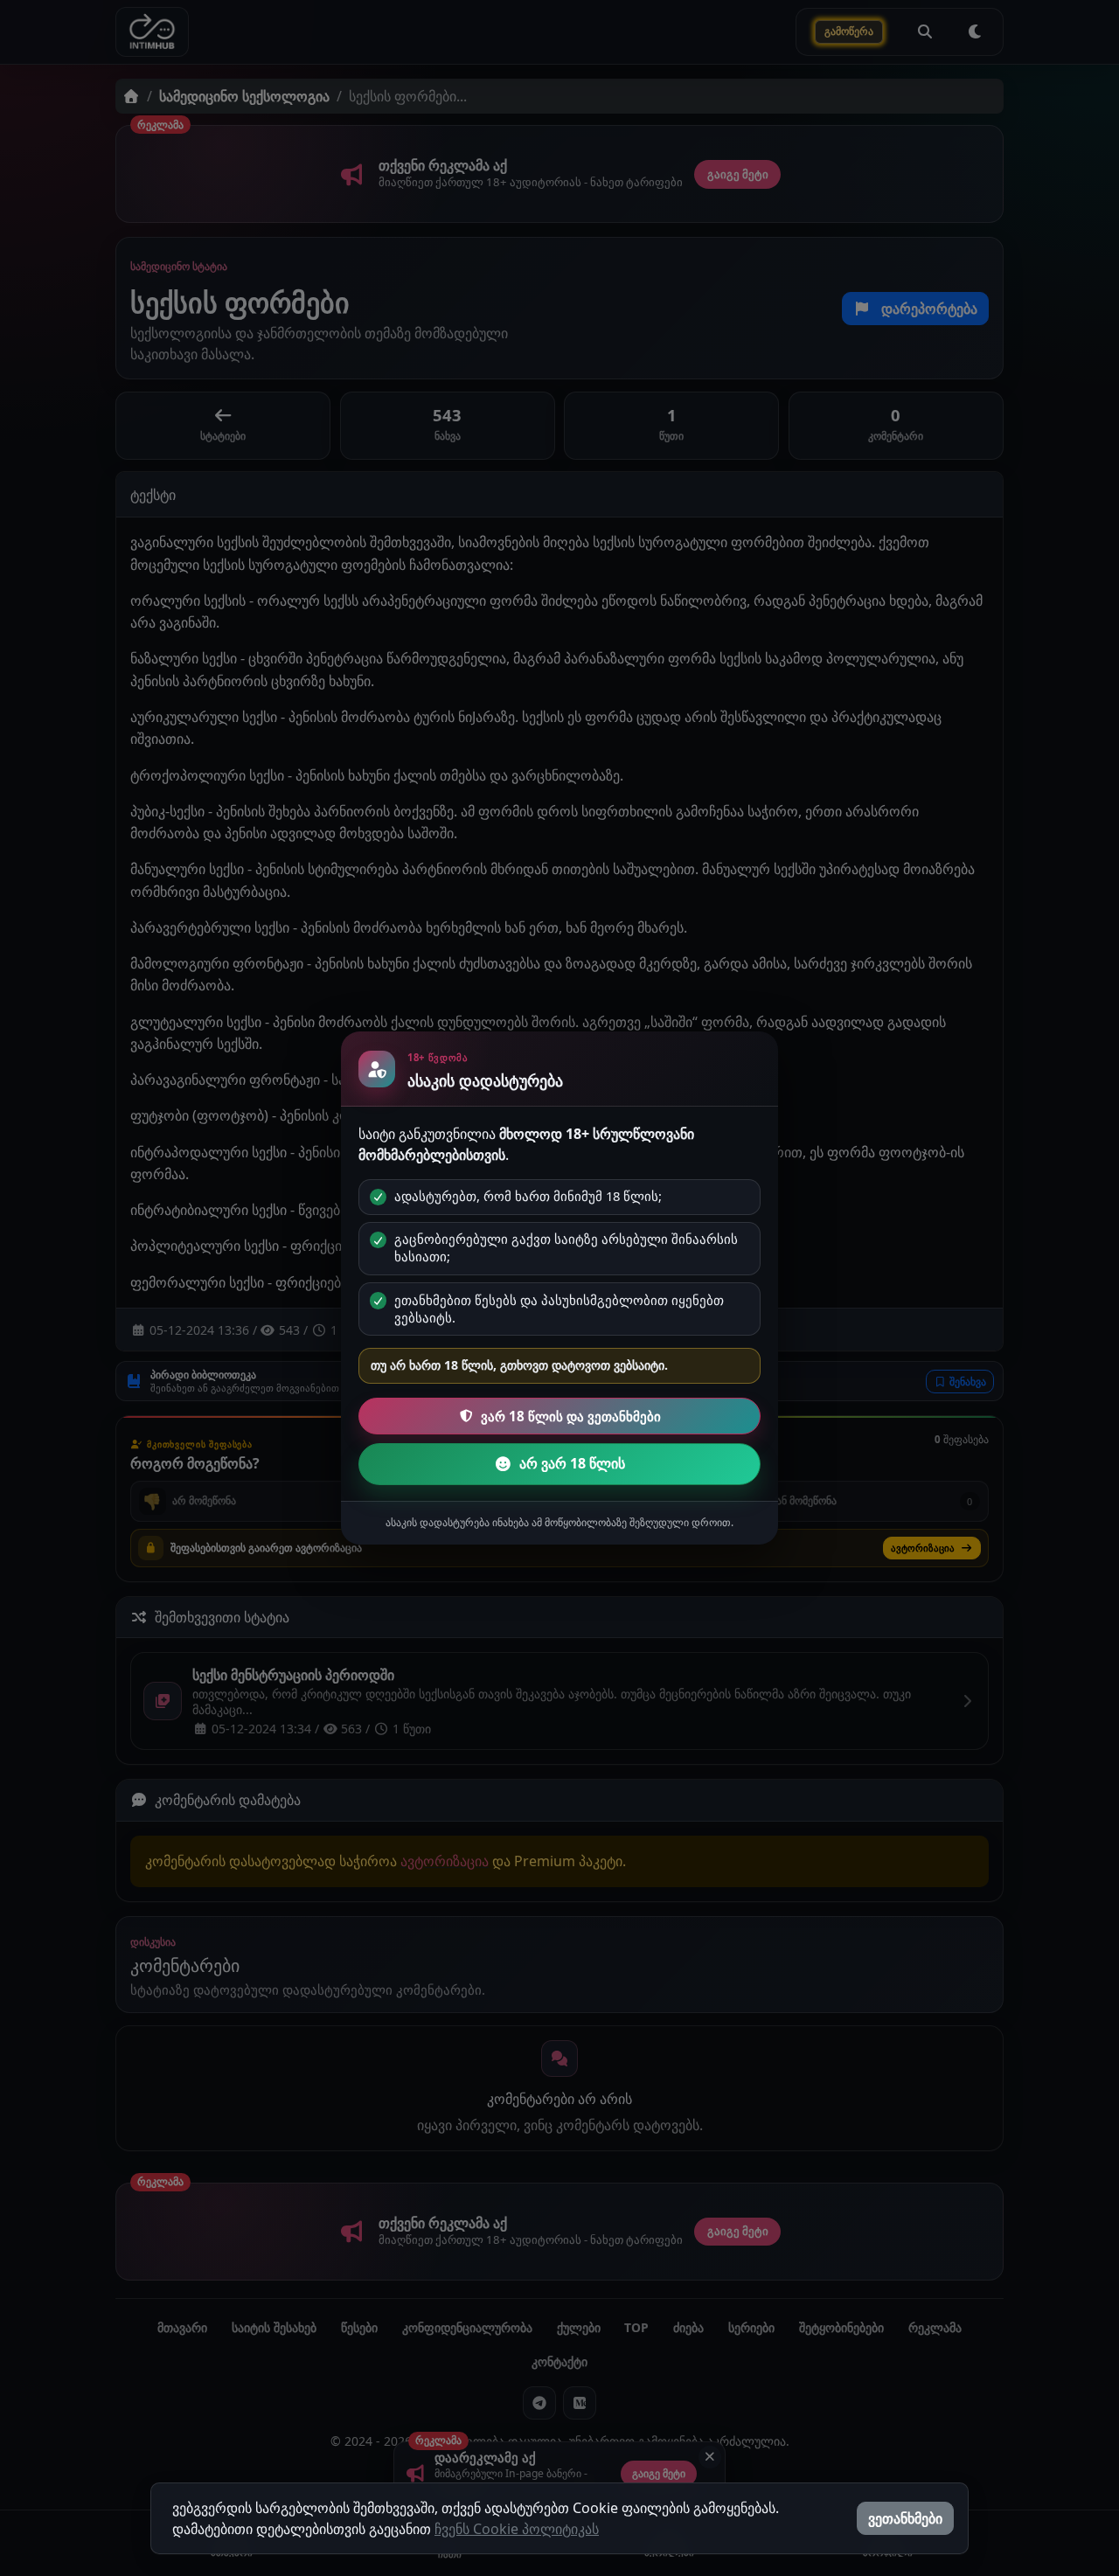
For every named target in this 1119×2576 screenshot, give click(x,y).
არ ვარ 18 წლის (572, 1463)
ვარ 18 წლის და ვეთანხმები (571, 1416)
